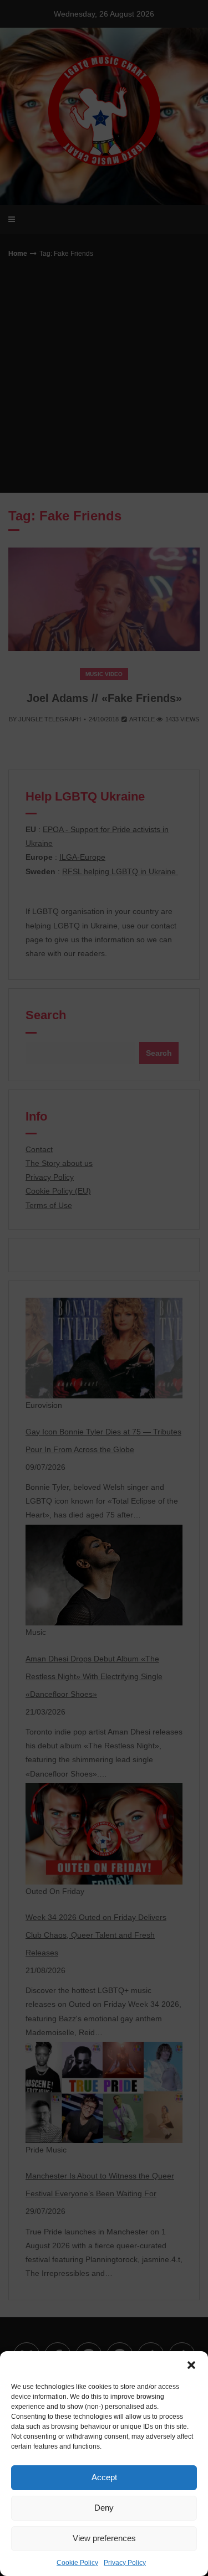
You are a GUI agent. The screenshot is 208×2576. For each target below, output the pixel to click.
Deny (104, 2508)
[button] (191, 2365)
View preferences (104, 2538)
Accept (104, 2477)
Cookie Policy (77, 2563)
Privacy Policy (125, 2563)
